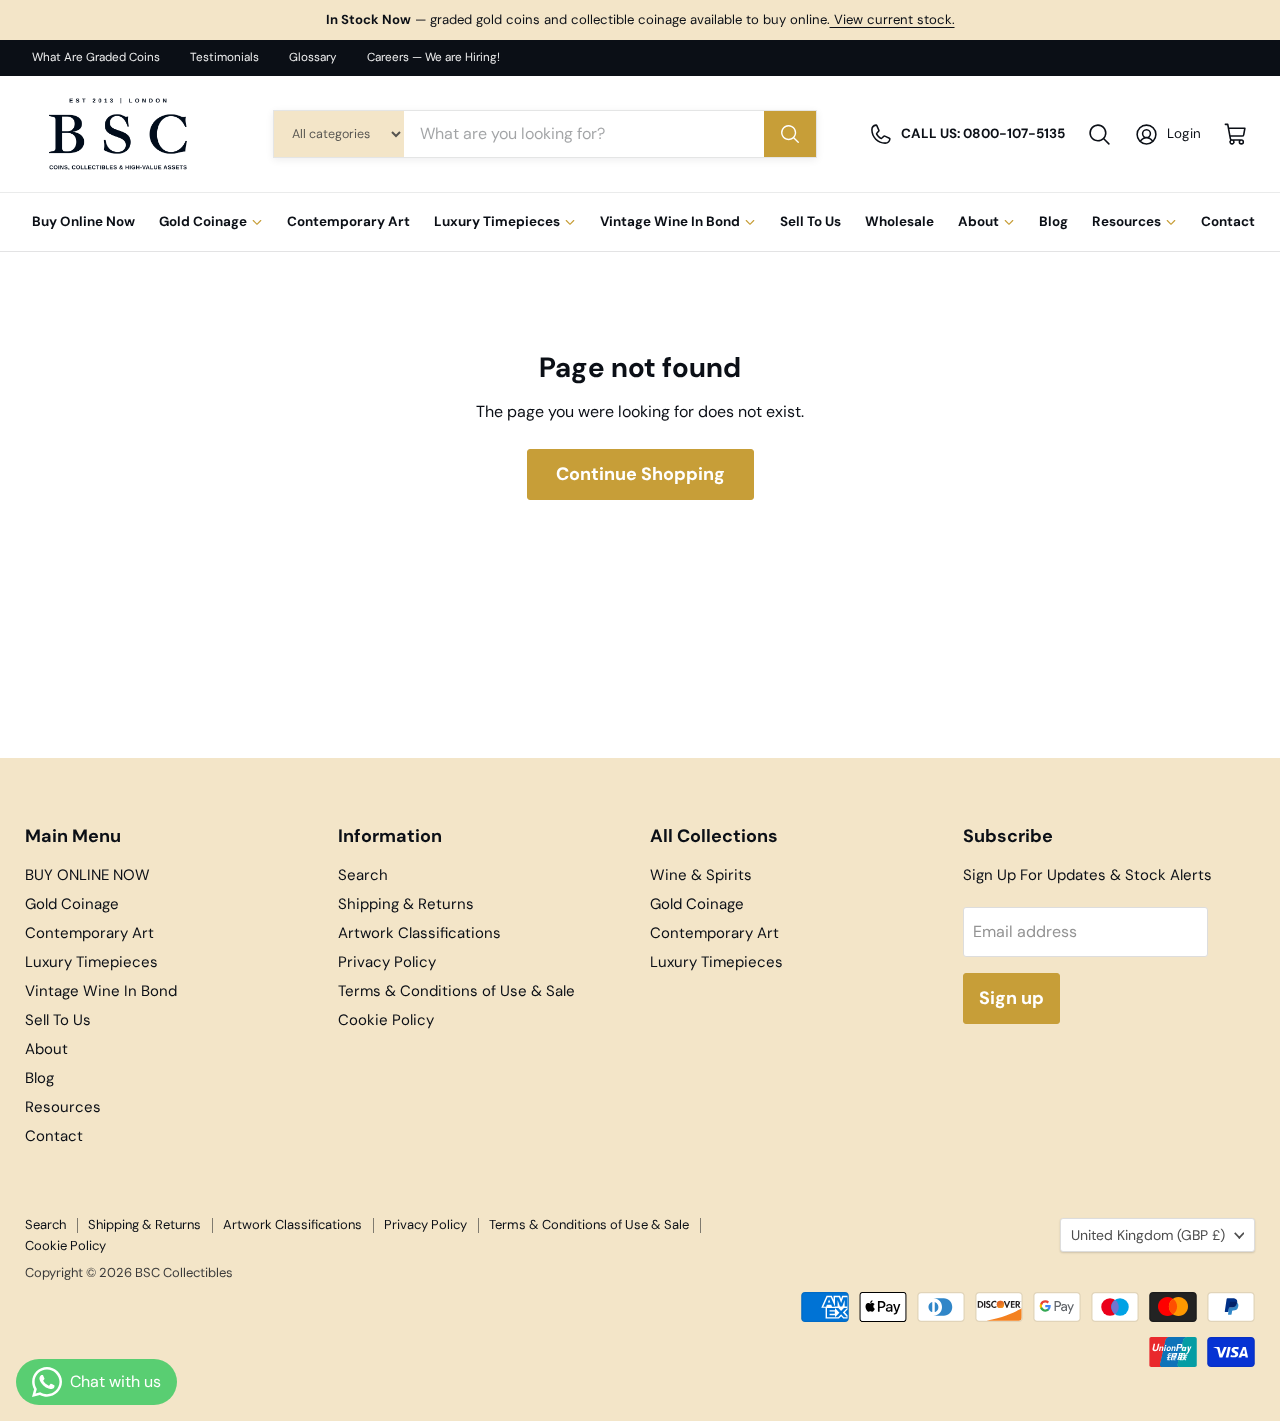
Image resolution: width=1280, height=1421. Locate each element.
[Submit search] (790, 134)
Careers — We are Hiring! (433, 57)
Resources (1126, 222)
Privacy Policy (387, 962)
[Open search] (1099, 134)
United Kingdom (1148, 1235)
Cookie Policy (386, 1020)
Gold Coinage (203, 222)
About (978, 222)
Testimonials (224, 57)
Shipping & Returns (406, 904)
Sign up (1011, 998)
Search (363, 875)
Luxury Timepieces (497, 222)
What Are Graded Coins (96, 57)
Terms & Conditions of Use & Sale (456, 991)
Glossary (313, 57)
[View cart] (1235, 134)
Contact (1228, 222)
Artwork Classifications (419, 933)
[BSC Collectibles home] (118, 134)
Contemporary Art (348, 222)
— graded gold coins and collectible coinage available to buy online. (640, 19)
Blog (1053, 222)
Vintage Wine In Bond (670, 222)
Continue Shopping (640, 474)
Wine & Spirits (701, 875)
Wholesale (899, 222)
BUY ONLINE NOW (87, 875)
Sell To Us (810, 222)
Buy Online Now (83, 222)
